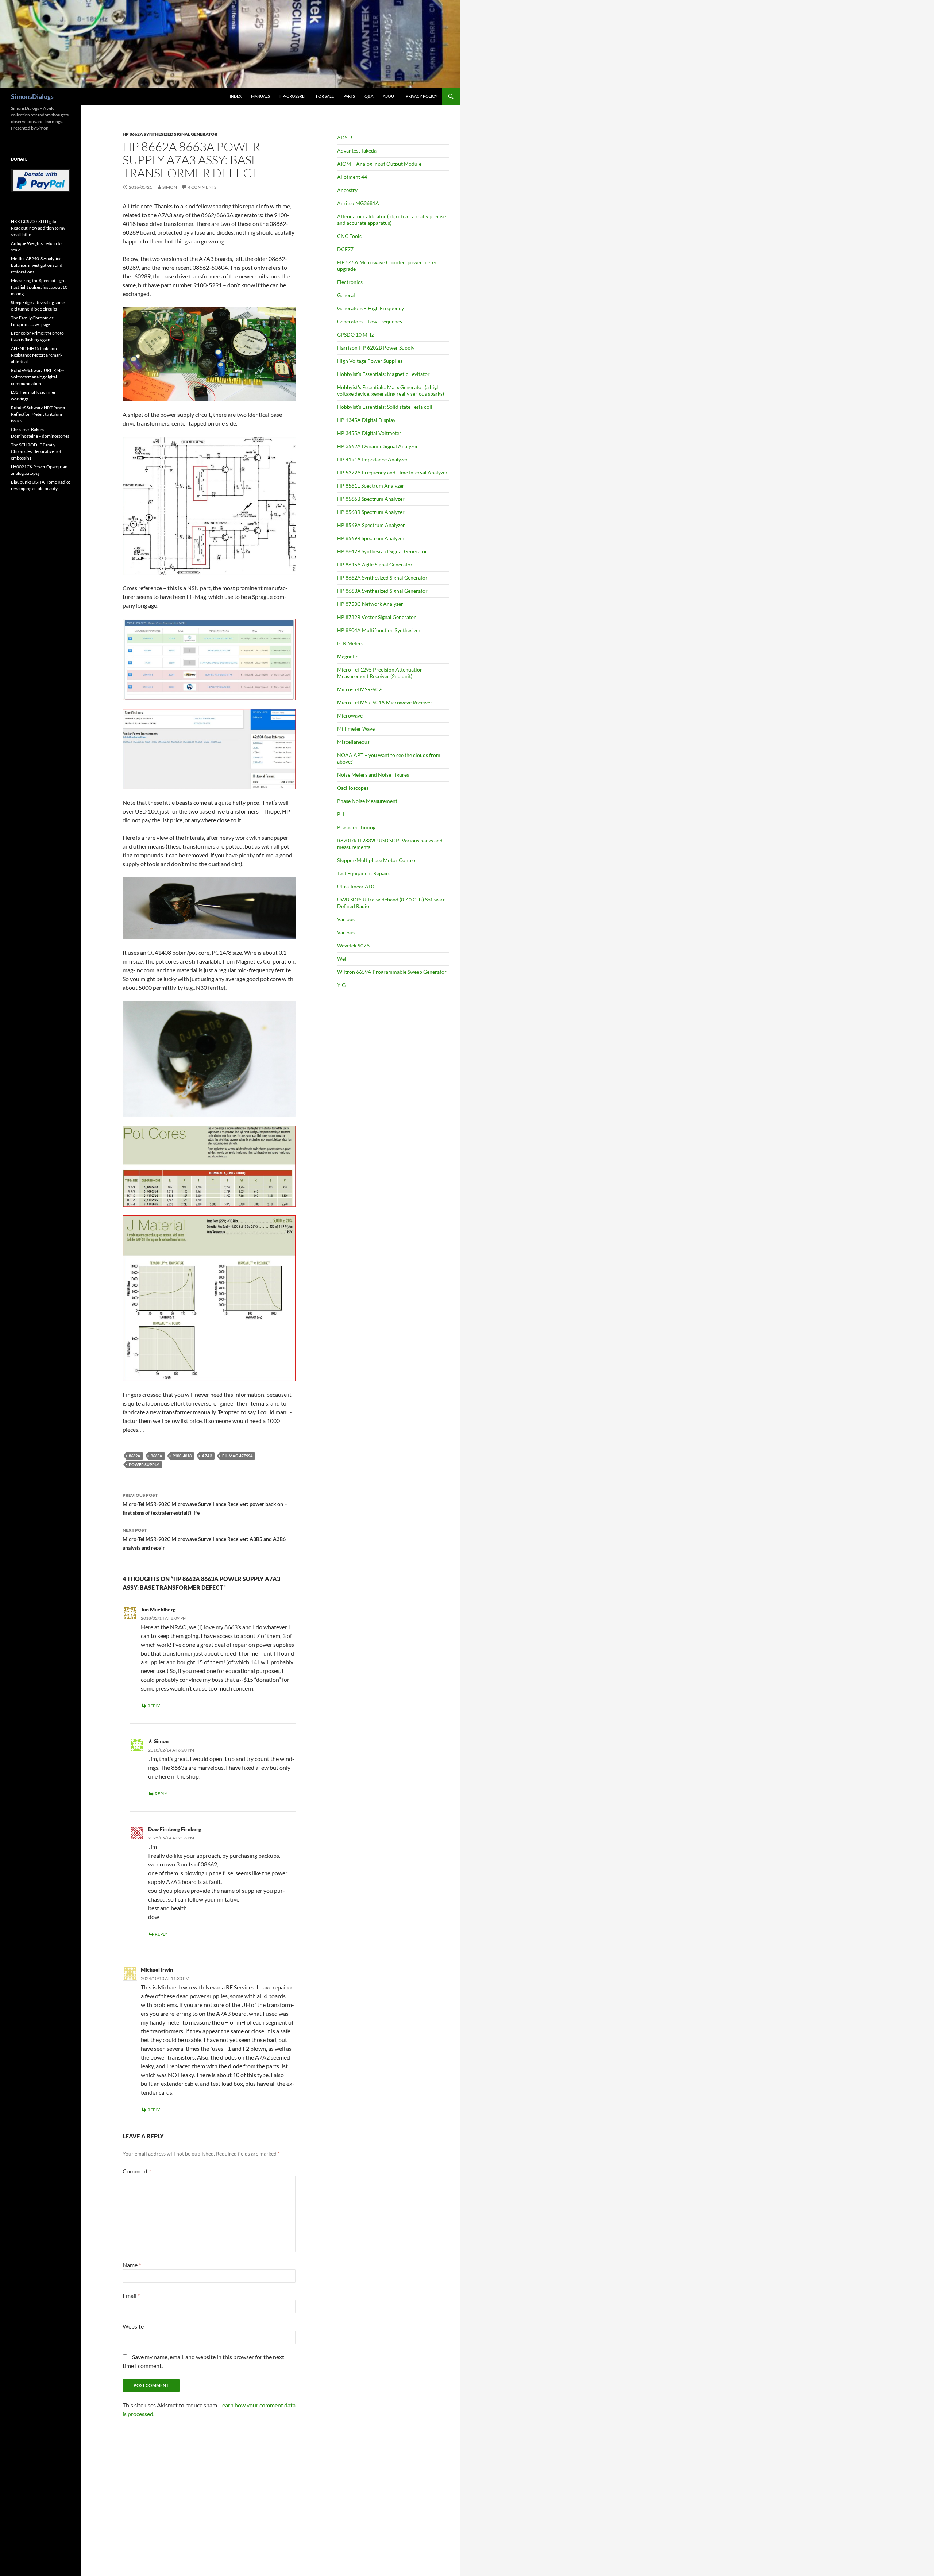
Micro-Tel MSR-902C (361, 689)
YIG (341, 985)
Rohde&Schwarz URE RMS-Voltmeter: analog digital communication (37, 377)
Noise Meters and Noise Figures (373, 775)
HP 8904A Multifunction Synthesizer (379, 630)
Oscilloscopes (353, 788)
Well (342, 959)
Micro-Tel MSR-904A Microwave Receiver (385, 702)
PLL (341, 814)
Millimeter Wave (356, 729)
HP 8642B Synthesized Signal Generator (382, 551)
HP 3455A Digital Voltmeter (369, 433)
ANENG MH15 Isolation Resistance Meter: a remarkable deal (37, 355)
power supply (144, 1464)
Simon (170, 187)
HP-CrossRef (293, 96)
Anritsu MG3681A (358, 203)
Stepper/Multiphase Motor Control (377, 860)
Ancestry (347, 190)
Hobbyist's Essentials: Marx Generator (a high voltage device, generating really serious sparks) (391, 390)
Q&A (369, 96)
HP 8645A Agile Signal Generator (375, 564)
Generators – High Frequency (370, 308)
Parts (349, 96)
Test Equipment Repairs (364, 873)
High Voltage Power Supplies (370, 361)
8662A (135, 1456)
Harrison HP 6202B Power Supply (376, 348)
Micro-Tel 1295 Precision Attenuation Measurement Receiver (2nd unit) (380, 673)
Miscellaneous (353, 742)
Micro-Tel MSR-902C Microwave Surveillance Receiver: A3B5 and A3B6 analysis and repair (204, 1539)
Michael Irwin (157, 1970)
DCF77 (345, 249)
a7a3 (207, 1456)
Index (236, 96)
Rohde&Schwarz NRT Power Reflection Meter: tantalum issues (38, 414)
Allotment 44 (352, 177)
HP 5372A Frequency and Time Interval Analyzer (392, 472)
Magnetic (348, 656)
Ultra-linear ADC (357, 886)
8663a (157, 1456)
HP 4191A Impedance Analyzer (373, 459)
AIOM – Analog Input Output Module (379, 164)
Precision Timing (356, 827)
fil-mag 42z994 (237, 1456)
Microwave (350, 716)
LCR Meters (350, 643)
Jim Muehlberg (158, 1609)
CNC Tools (349, 236)
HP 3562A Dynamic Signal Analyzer (378, 446)
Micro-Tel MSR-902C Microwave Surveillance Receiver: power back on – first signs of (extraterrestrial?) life (205, 1504)
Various (346, 919)
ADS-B (345, 137)
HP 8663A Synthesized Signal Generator (382, 591)
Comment (137, 2171)
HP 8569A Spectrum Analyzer (371, 525)
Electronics (350, 282)
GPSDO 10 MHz (355, 335)
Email (131, 2296)
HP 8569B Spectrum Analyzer (371, 538)
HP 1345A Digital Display (366, 420)
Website (133, 2326)
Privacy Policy (422, 96)
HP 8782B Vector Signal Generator (377, 617)
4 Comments (202, 187)
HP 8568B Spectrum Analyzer (371, 512)
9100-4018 (182, 1456)
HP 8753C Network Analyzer (370, 604)
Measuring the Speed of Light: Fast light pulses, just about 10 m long (39, 287)
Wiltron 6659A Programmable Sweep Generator (392, 972)
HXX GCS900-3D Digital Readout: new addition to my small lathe (38, 228)
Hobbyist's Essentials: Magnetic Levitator (383, 374)
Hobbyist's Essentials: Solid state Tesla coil (385, 407)
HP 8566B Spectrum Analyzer (371, 499)
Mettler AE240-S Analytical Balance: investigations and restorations (37, 265)
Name (132, 2265)
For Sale (325, 96)
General (346, 295)
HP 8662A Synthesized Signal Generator (170, 134)
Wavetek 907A (354, 945)
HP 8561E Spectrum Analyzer (371, 486)
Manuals (260, 96)
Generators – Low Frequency (370, 321)
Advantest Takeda (357, 151)
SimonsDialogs (32, 96)
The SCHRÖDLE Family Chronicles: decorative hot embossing (36, 451)
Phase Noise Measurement (367, 801)
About (389, 96)
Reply (154, 1706)
